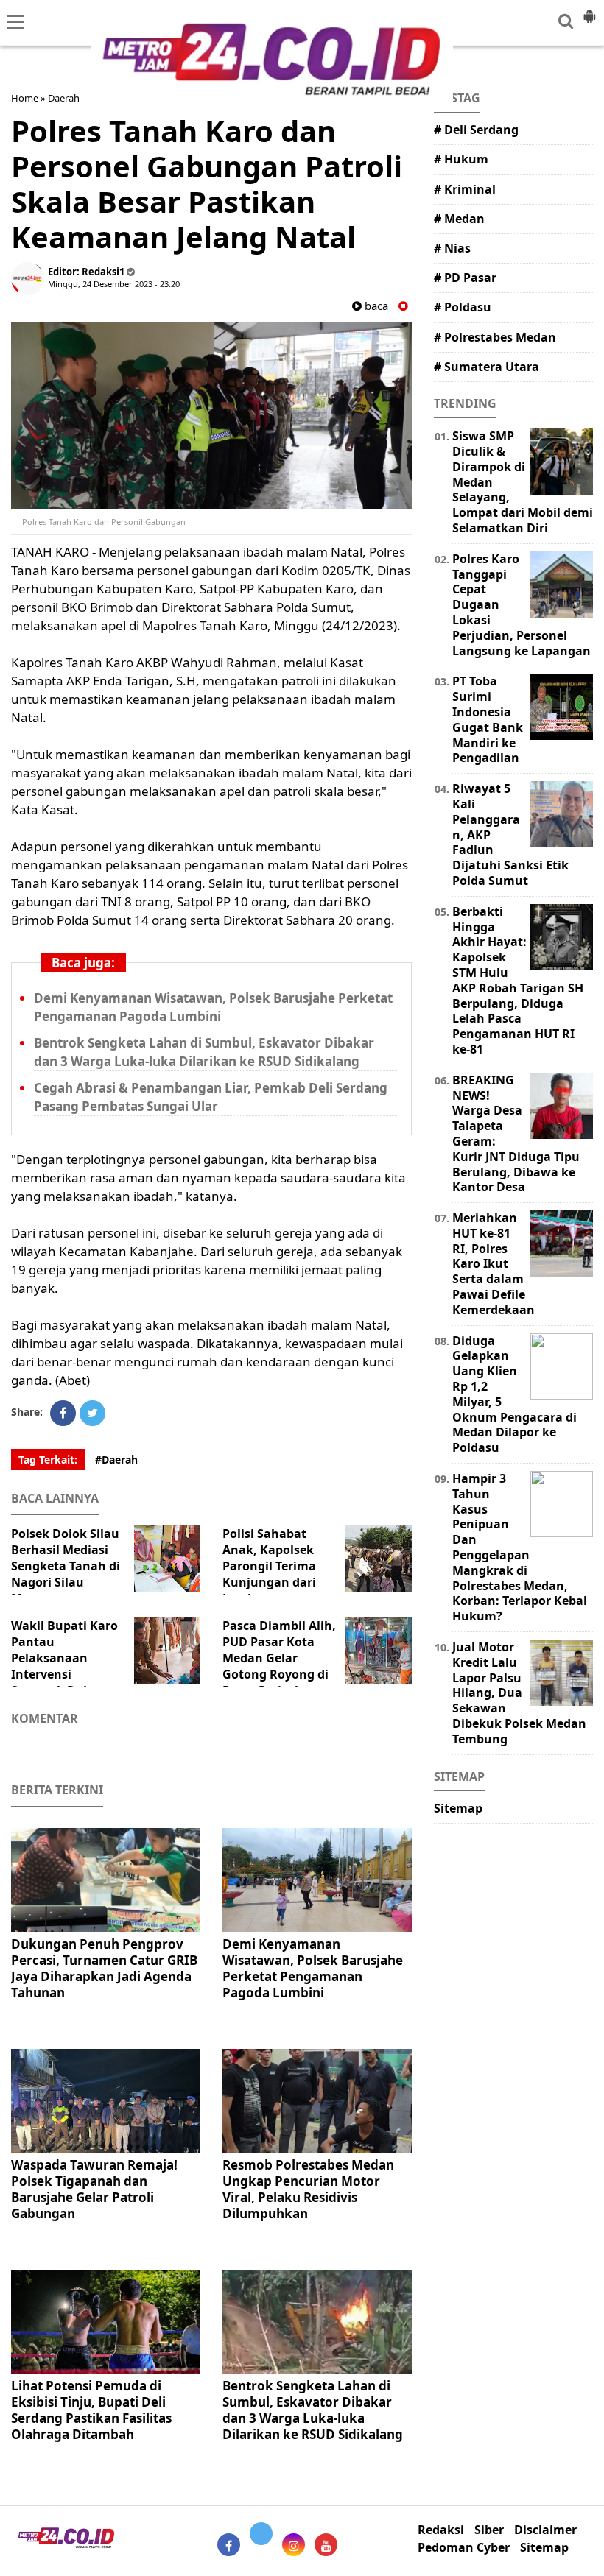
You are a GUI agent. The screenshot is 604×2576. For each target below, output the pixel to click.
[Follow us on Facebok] (229, 2545)
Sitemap (458, 1808)
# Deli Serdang (476, 130)
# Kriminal (465, 189)
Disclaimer (545, 2530)
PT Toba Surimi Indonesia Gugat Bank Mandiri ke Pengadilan (488, 719)
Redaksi (441, 2530)
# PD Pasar (465, 278)
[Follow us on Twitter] (261, 2534)
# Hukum (461, 159)
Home (25, 98)
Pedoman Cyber (464, 2548)
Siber (489, 2530)
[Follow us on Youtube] (326, 2545)
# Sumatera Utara (487, 367)
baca (375, 306)
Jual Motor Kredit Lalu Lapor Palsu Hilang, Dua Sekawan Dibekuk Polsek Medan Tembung (519, 1693)
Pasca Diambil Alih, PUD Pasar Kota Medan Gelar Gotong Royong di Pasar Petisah (279, 1658)
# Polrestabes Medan (495, 337)
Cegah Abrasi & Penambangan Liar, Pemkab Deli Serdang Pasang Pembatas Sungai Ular (211, 1097)
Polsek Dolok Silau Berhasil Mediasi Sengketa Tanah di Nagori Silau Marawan (66, 1566)
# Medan (459, 219)
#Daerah (116, 1460)
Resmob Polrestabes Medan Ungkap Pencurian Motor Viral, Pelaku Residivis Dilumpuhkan (308, 2189)
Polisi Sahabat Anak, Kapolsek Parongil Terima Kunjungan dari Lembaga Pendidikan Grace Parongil (301, 1574)
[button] (589, 10)
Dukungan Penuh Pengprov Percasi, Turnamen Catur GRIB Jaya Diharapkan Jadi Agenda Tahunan (104, 1968)
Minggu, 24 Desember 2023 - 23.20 (114, 284)
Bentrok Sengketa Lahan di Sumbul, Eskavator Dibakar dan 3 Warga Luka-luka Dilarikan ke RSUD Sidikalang (204, 1052)
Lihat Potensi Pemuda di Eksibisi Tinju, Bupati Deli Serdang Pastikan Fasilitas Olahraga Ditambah (91, 2410)
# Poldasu (463, 307)
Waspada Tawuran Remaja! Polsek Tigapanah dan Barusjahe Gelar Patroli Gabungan (94, 2189)
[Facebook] (63, 1413)
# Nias (452, 248)
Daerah (64, 98)
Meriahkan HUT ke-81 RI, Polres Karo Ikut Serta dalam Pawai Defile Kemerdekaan (494, 1264)
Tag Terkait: (48, 1460)
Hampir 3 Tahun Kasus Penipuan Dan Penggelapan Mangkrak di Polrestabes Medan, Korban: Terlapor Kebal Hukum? (520, 1547)
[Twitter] (92, 1413)
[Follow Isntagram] (294, 2545)
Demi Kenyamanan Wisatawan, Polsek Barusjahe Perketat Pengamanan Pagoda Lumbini (213, 1007)
